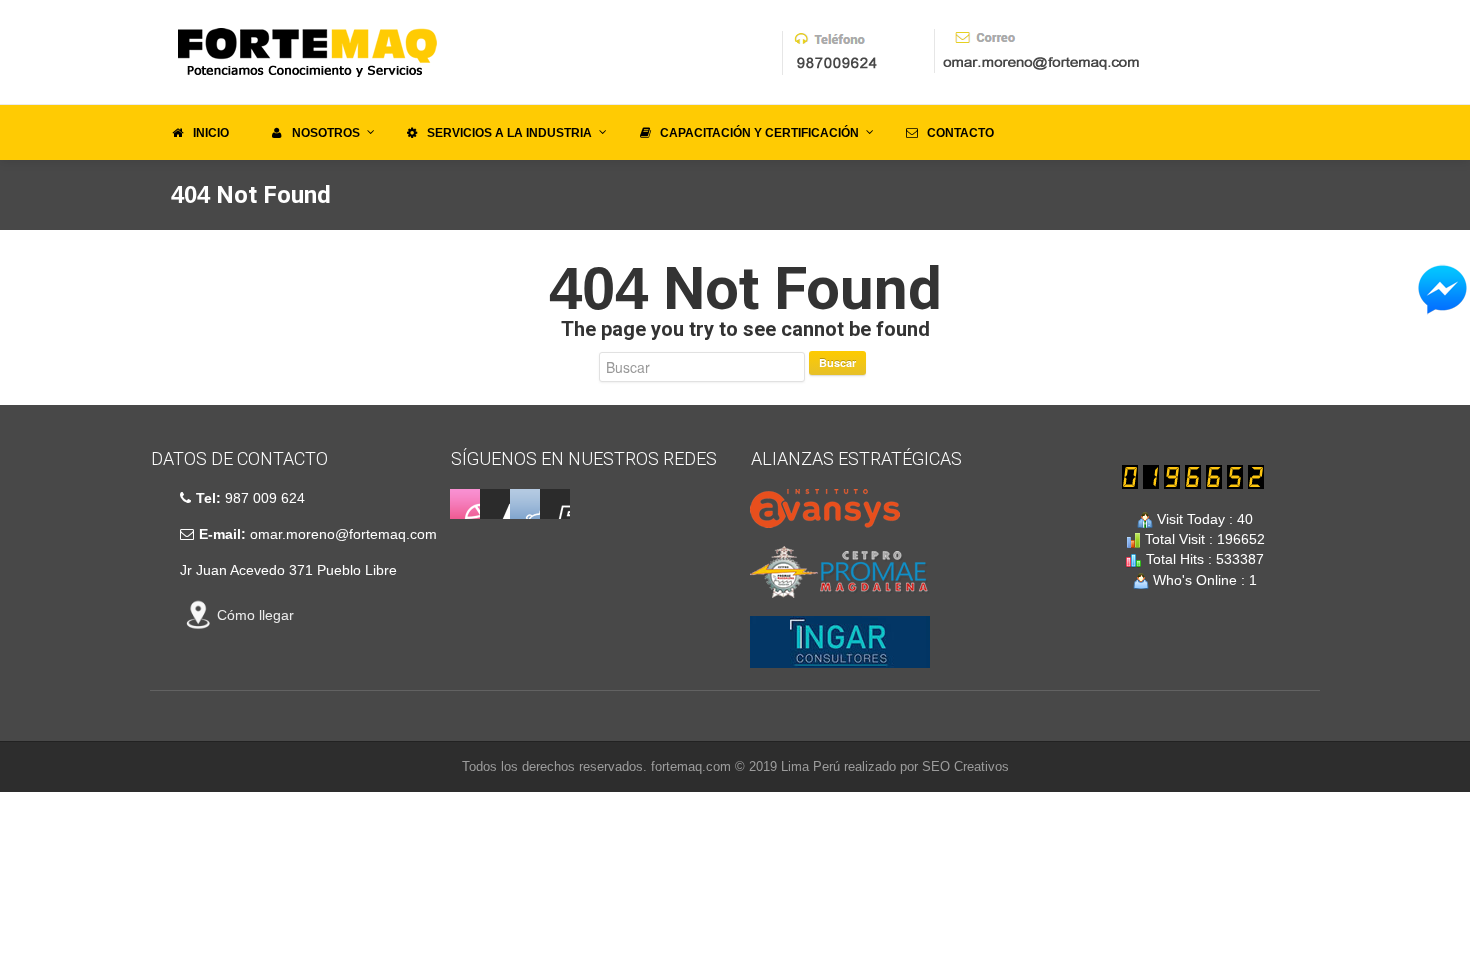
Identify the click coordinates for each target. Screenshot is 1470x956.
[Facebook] (465, 504)
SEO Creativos (965, 766)
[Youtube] (555, 504)
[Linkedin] (495, 504)
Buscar (837, 362)
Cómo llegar (255, 615)
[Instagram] (525, 504)
